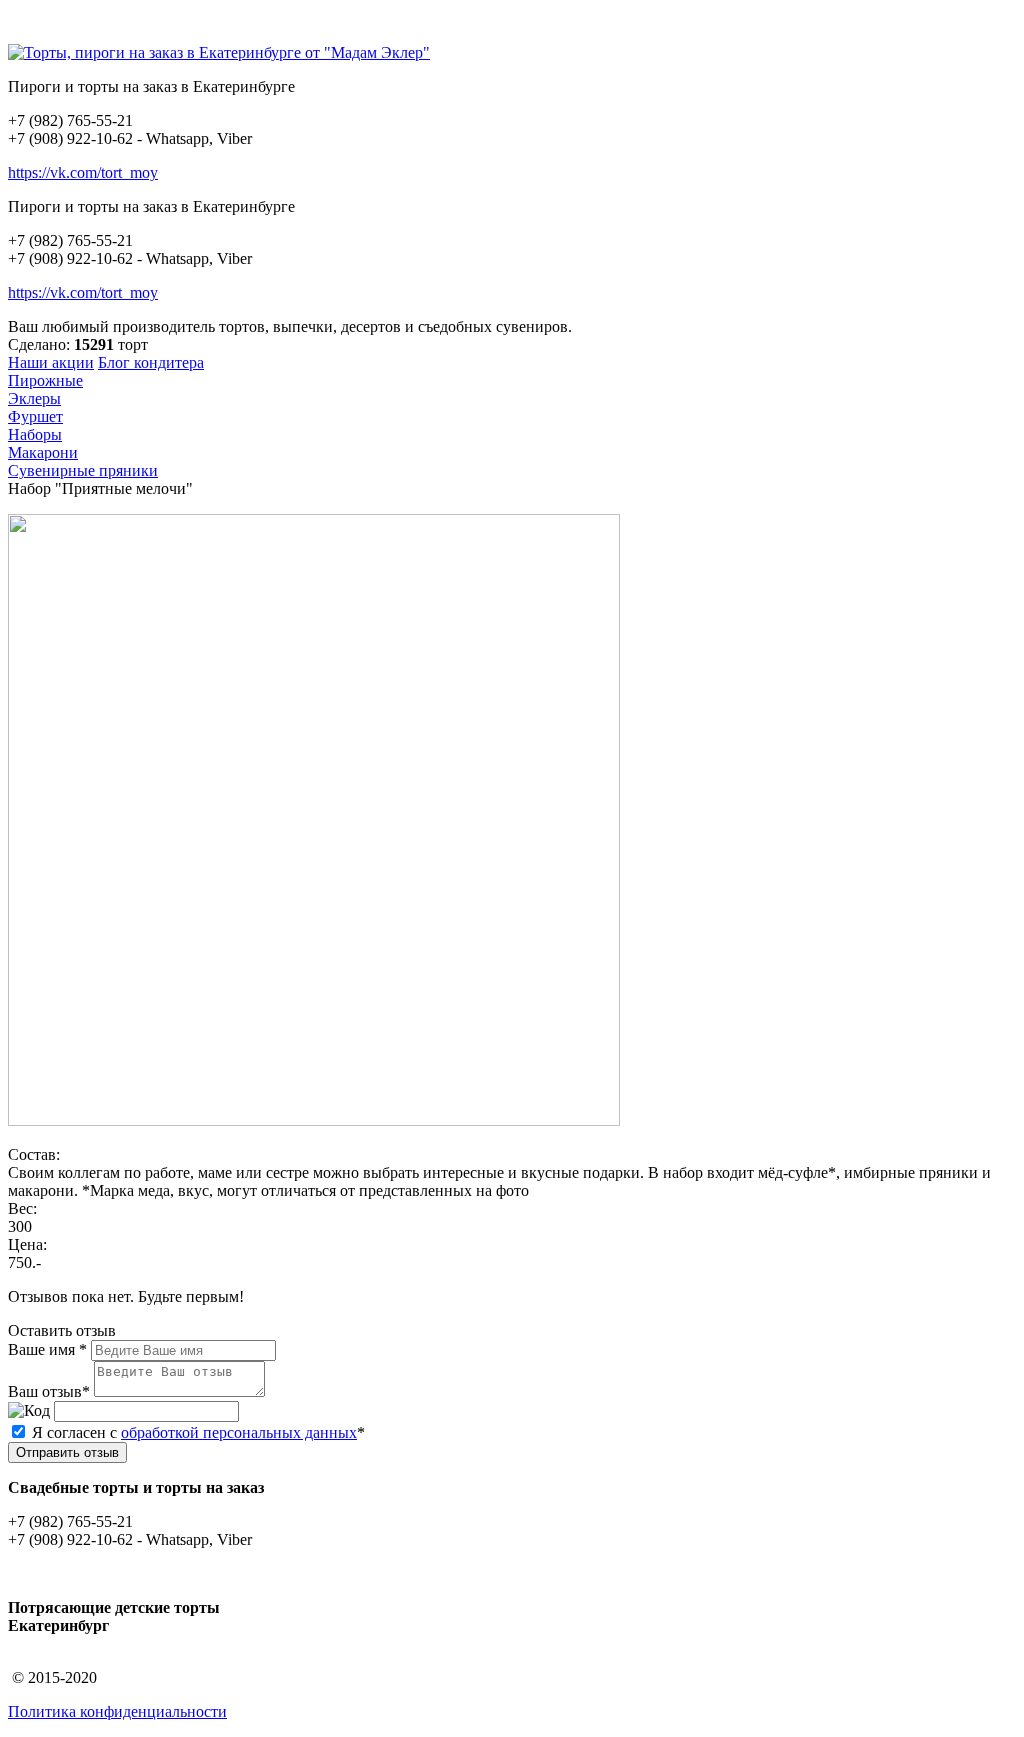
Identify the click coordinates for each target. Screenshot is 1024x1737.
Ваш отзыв (45, 1391)
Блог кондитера (151, 362)
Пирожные (45, 380)
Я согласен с (198, 1432)
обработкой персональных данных (239, 1432)
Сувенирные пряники (83, 470)
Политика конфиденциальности (117, 1711)
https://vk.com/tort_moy (83, 172)
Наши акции (51, 362)
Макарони (43, 452)
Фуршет (35, 416)
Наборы (35, 434)
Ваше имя (41, 1349)
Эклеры (34, 398)
